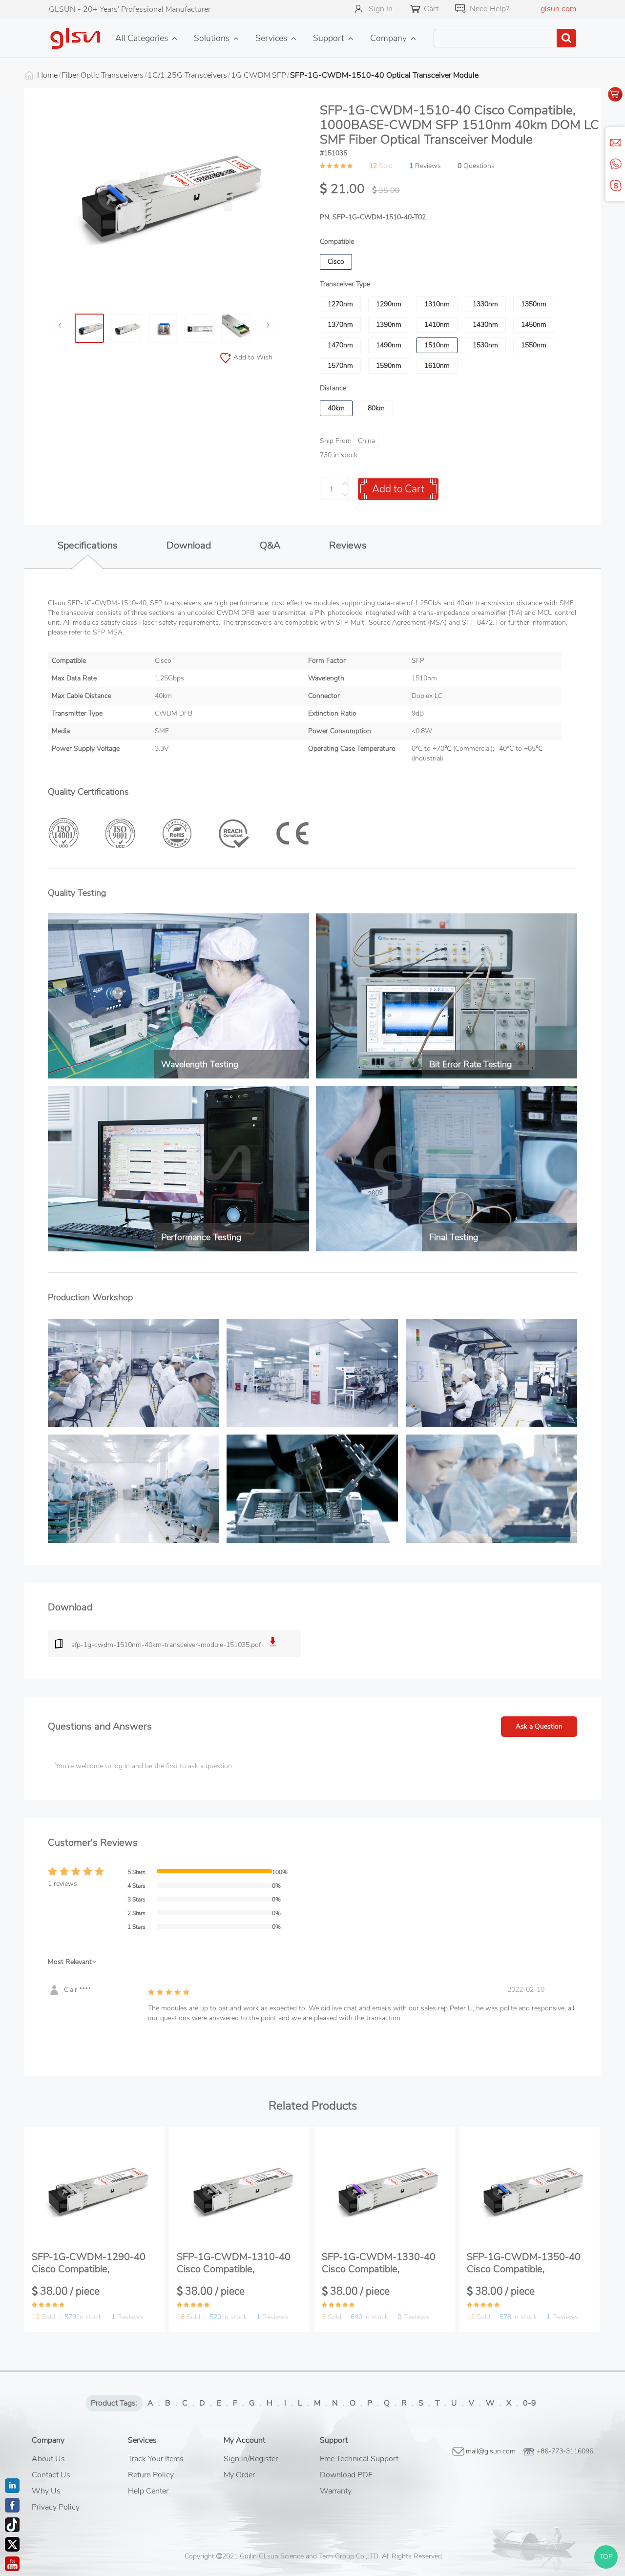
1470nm (340, 345)
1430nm (485, 325)
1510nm (437, 345)
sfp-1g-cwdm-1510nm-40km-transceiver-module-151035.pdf (166, 1645)
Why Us (46, 2491)
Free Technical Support (359, 2459)
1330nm (485, 304)
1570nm (340, 366)
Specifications (88, 545)
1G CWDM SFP (259, 75)
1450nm (534, 325)
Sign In (381, 9)
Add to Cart (398, 489)
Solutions (212, 38)
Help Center (148, 2491)
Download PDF (346, 2475)
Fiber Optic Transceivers (103, 75)
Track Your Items (156, 2459)
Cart (431, 9)
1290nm (389, 304)
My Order (239, 2475)
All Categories (142, 38)
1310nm (437, 304)
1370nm (340, 325)
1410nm (437, 325)
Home (47, 75)
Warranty (336, 2491)
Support (329, 38)
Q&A (270, 545)
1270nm (340, 304)
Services (271, 38)
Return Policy (151, 2475)
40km (336, 408)
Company (388, 38)
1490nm (389, 345)
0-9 (530, 2403)
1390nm (389, 325)
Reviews (348, 545)
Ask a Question (539, 1726)
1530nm (485, 345)
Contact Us (51, 2475)
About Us (48, 2459)
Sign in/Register (251, 2459)
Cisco (336, 262)
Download (189, 545)
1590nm (389, 366)
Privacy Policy (56, 2507)
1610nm (437, 366)
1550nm (534, 345)
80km (376, 408)
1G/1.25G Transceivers (187, 75)
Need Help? (490, 9)
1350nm (534, 304)
